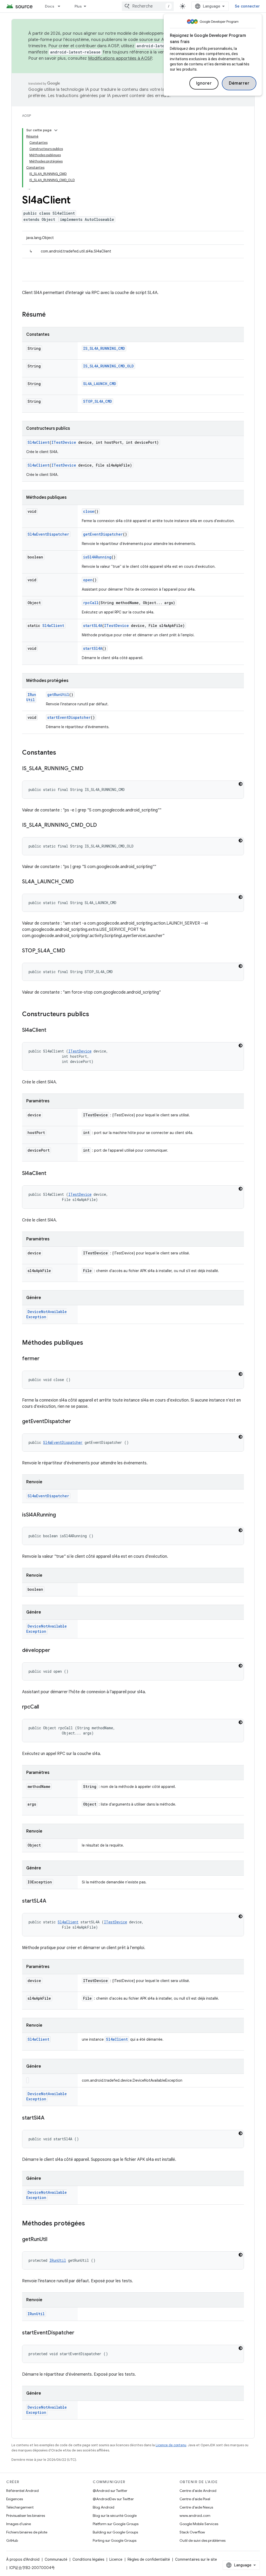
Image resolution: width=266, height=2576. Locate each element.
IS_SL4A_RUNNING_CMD (104, 348)
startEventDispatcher (69, 717)
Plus (78, 6)
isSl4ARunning (97, 557)
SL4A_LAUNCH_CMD (100, 384)
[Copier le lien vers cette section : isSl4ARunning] (61, 1515)
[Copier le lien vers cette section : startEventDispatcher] (79, 2333)
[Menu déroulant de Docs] (61, 6)
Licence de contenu (171, 2445)
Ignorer (204, 83)
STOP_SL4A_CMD (98, 401)
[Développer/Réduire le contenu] (56, 130)
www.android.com (195, 2516)
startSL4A (93, 626)
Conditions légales (88, 2559)
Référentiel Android (22, 2491)
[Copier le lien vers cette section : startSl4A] (50, 2118)
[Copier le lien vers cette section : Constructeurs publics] (94, 1015)
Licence (116, 2559)
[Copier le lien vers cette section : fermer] (45, 1359)
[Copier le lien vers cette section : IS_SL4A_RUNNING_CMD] (89, 769)
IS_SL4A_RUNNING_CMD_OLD (108, 366)
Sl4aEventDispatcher (48, 534)
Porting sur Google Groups (115, 2540)
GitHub (12, 2540)
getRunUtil (58, 695)
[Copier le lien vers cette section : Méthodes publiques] (88, 1343)
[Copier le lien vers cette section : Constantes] (61, 753)
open (88, 580)
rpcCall (91, 603)
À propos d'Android (23, 2559)
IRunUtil (31, 697)
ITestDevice (64, 442)
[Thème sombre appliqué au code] (241, 784)
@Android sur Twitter (110, 2491)
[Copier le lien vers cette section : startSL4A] (51, 1901)
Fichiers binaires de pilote (27, 2532)
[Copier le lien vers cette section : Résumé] (51, 315)
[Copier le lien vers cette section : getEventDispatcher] (76, 1422)
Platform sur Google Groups (116, 2524)
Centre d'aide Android (198, 2491)
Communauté (56, 2559)
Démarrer (239, 83)
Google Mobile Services (199, 2524)
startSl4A (93, 648)
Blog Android (104, 2507)
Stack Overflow (192, 2532)
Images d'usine (19, 2524)
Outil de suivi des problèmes (202, 2540)
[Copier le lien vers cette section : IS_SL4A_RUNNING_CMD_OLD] (102, 825)
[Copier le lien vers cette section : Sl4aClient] (51, 1030)
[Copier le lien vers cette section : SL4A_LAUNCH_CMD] (79, 882)
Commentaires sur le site (196, 2559)
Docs (50, 6)
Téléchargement (20, 2507)
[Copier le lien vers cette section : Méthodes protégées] (90, 2224)
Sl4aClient (38, 442)
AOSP (26, 116)
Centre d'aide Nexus (196, 2507)
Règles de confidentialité (149, 2559)
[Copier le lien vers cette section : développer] (55, 1651)
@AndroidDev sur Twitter (113, 2499)
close (89, 511)
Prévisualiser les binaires (26, 2516)
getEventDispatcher (103, 534)
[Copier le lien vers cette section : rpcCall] (44, 1707)
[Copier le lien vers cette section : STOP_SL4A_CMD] (70, 951)
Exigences (15, 2499)
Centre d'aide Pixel (195, 2499)
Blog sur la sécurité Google (115, 2516)
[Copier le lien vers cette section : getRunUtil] (52, 2240)
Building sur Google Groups (115, 2532)
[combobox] (148, 6)
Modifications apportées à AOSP (120, 58)
